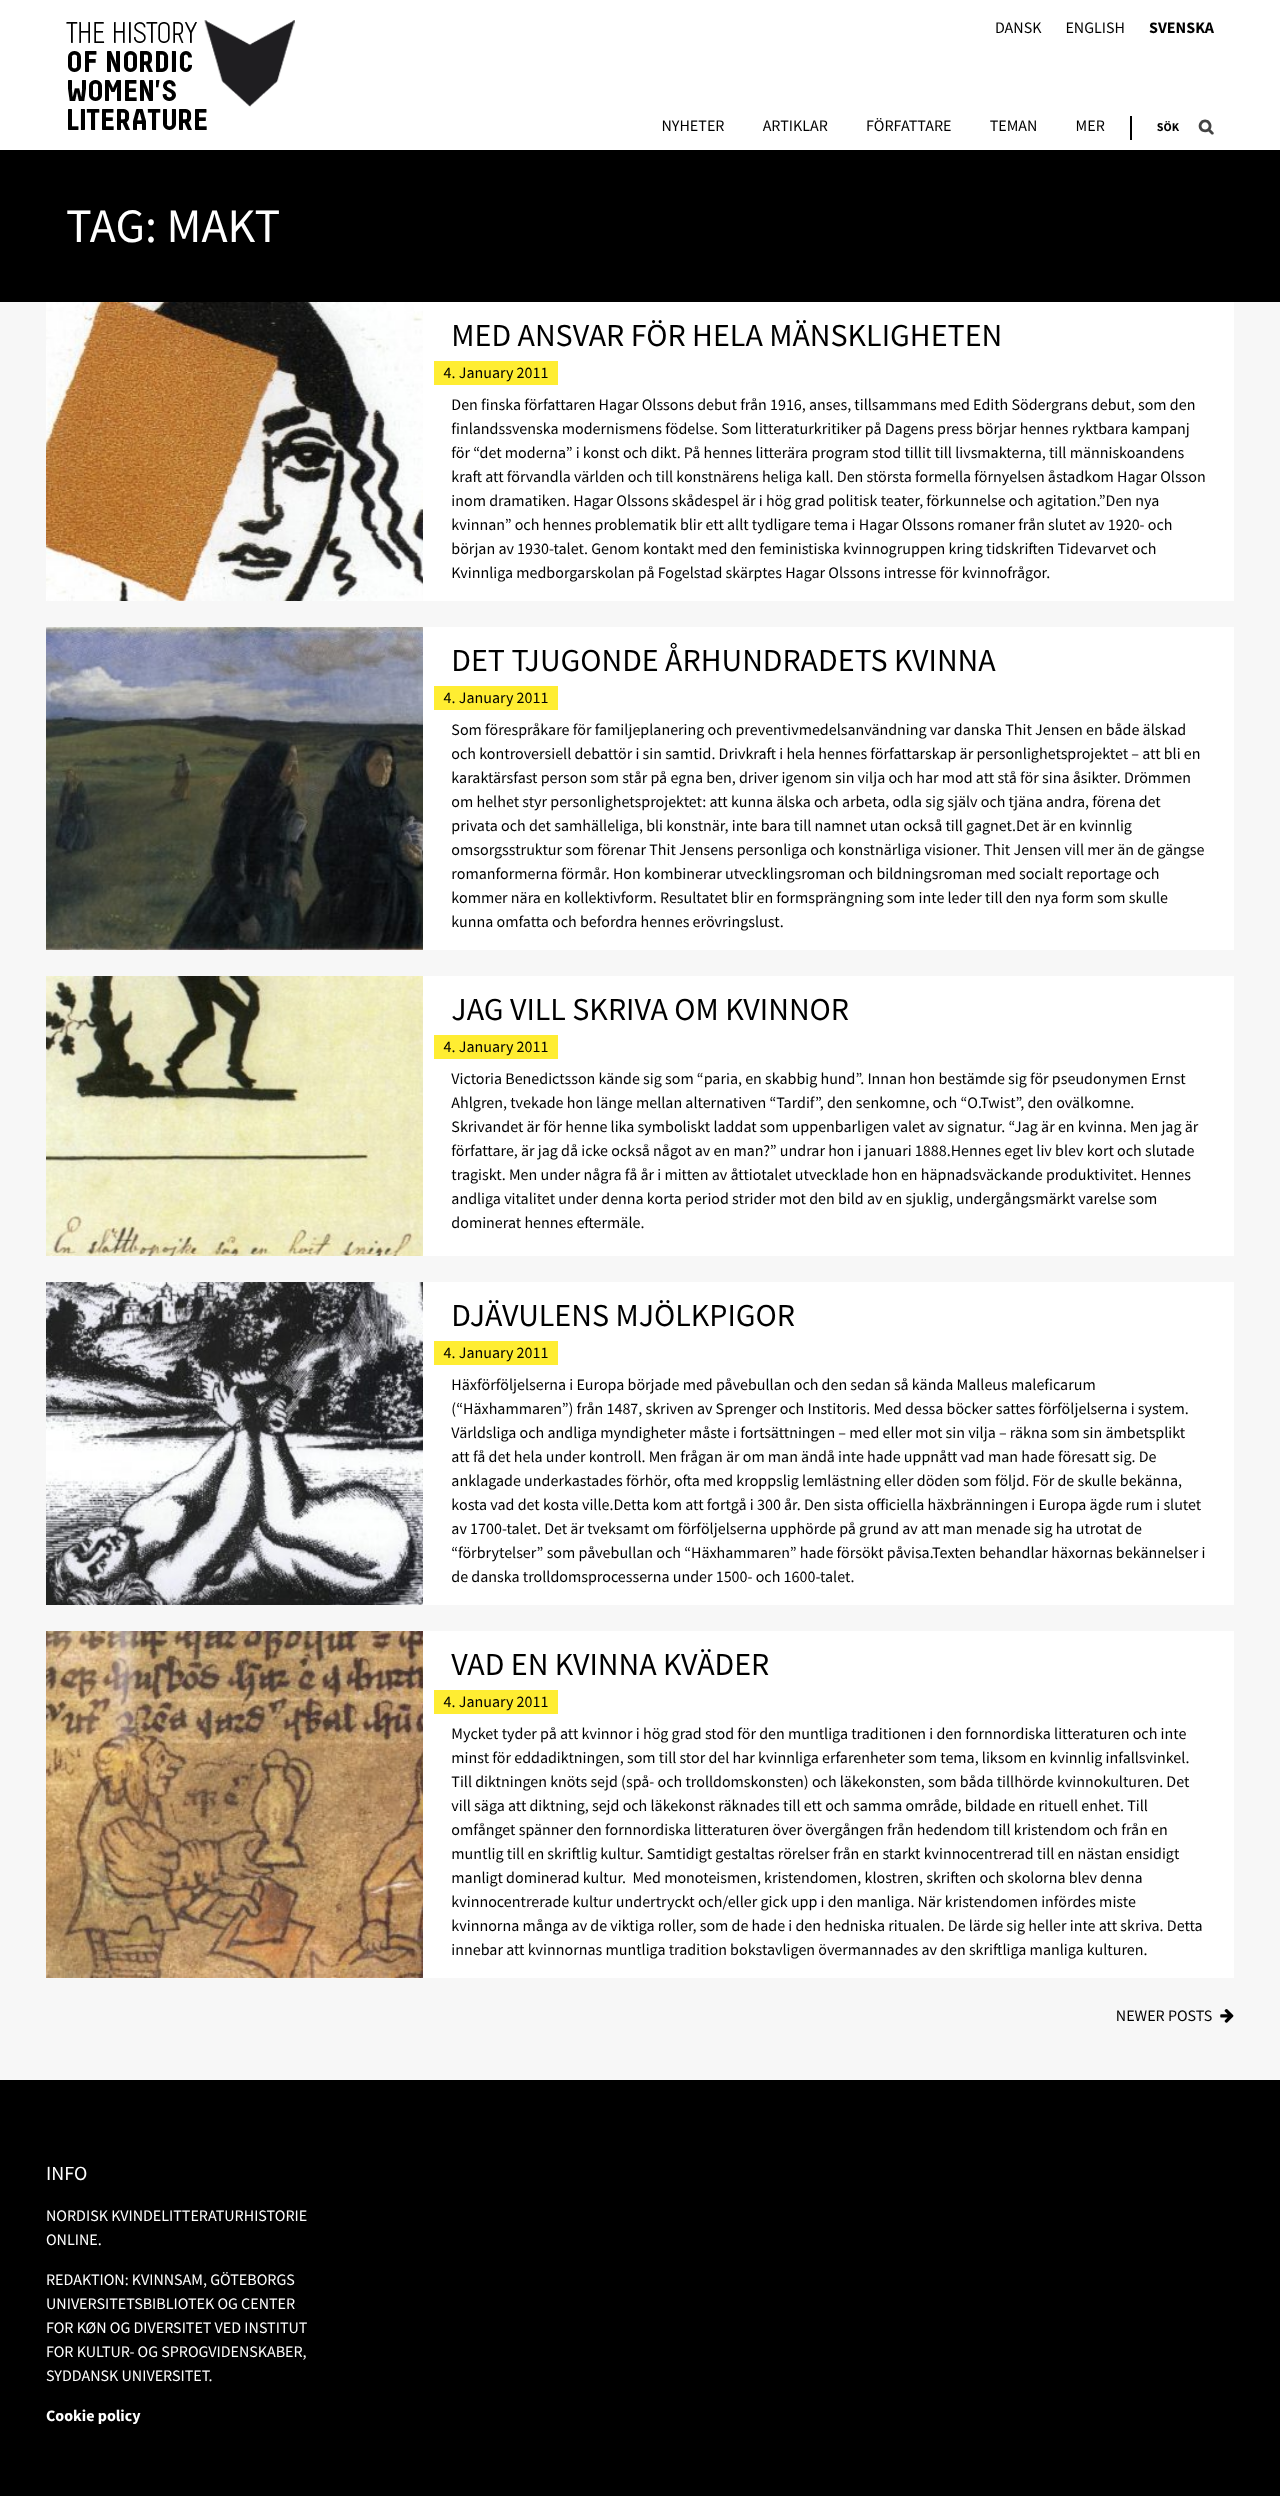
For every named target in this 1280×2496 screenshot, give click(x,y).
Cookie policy (93, 2416)
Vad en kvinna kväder (610, 1664)
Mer (1090, 127)
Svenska (1181, 28)
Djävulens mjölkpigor (623, 1315)
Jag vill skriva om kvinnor (650, 1009)
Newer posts (1164, 2016)
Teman (1014, 127)
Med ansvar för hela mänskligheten (726, 335)
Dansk (1018, 28)
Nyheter (692, 127)
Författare (908, 127)
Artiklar (795, 127)
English (1095, 28)
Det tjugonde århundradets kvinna (723, 660)
